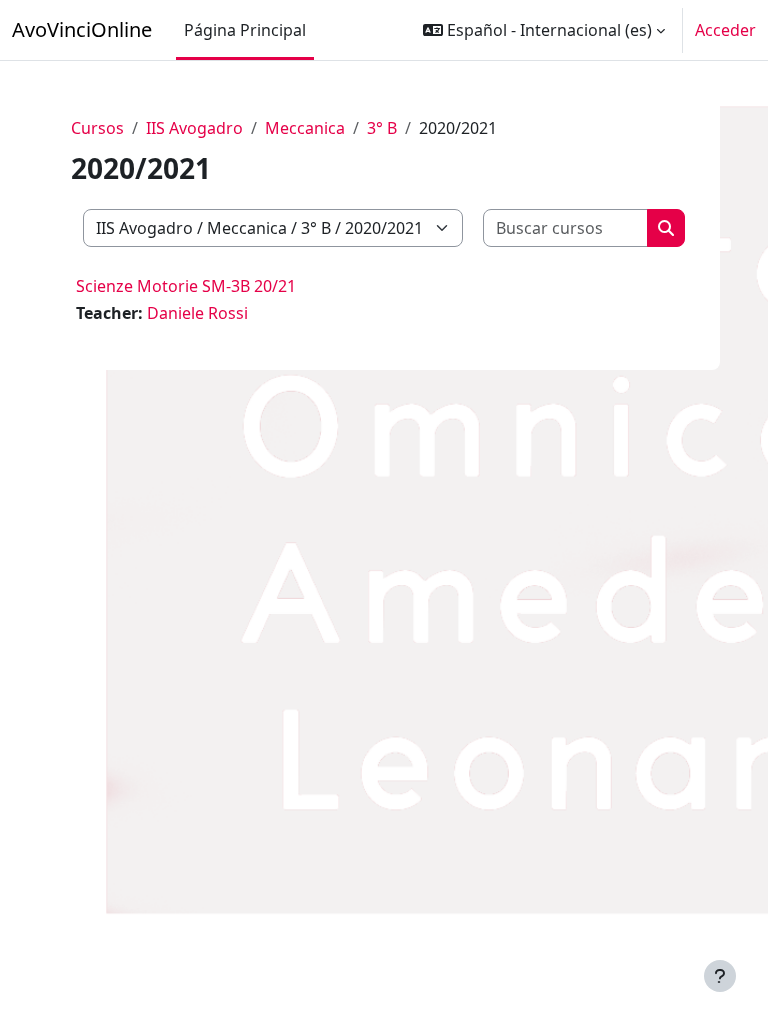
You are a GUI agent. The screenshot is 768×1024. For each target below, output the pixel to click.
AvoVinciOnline (82, 29)
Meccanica (305, 128)
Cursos (97, 128)
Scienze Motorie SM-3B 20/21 (186, 286)
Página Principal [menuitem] (245, 30)
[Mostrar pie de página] (720, 976)
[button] (544, 30)
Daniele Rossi (197, 313)
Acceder (725, 30)
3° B (382, 128)
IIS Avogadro (194, 128)
